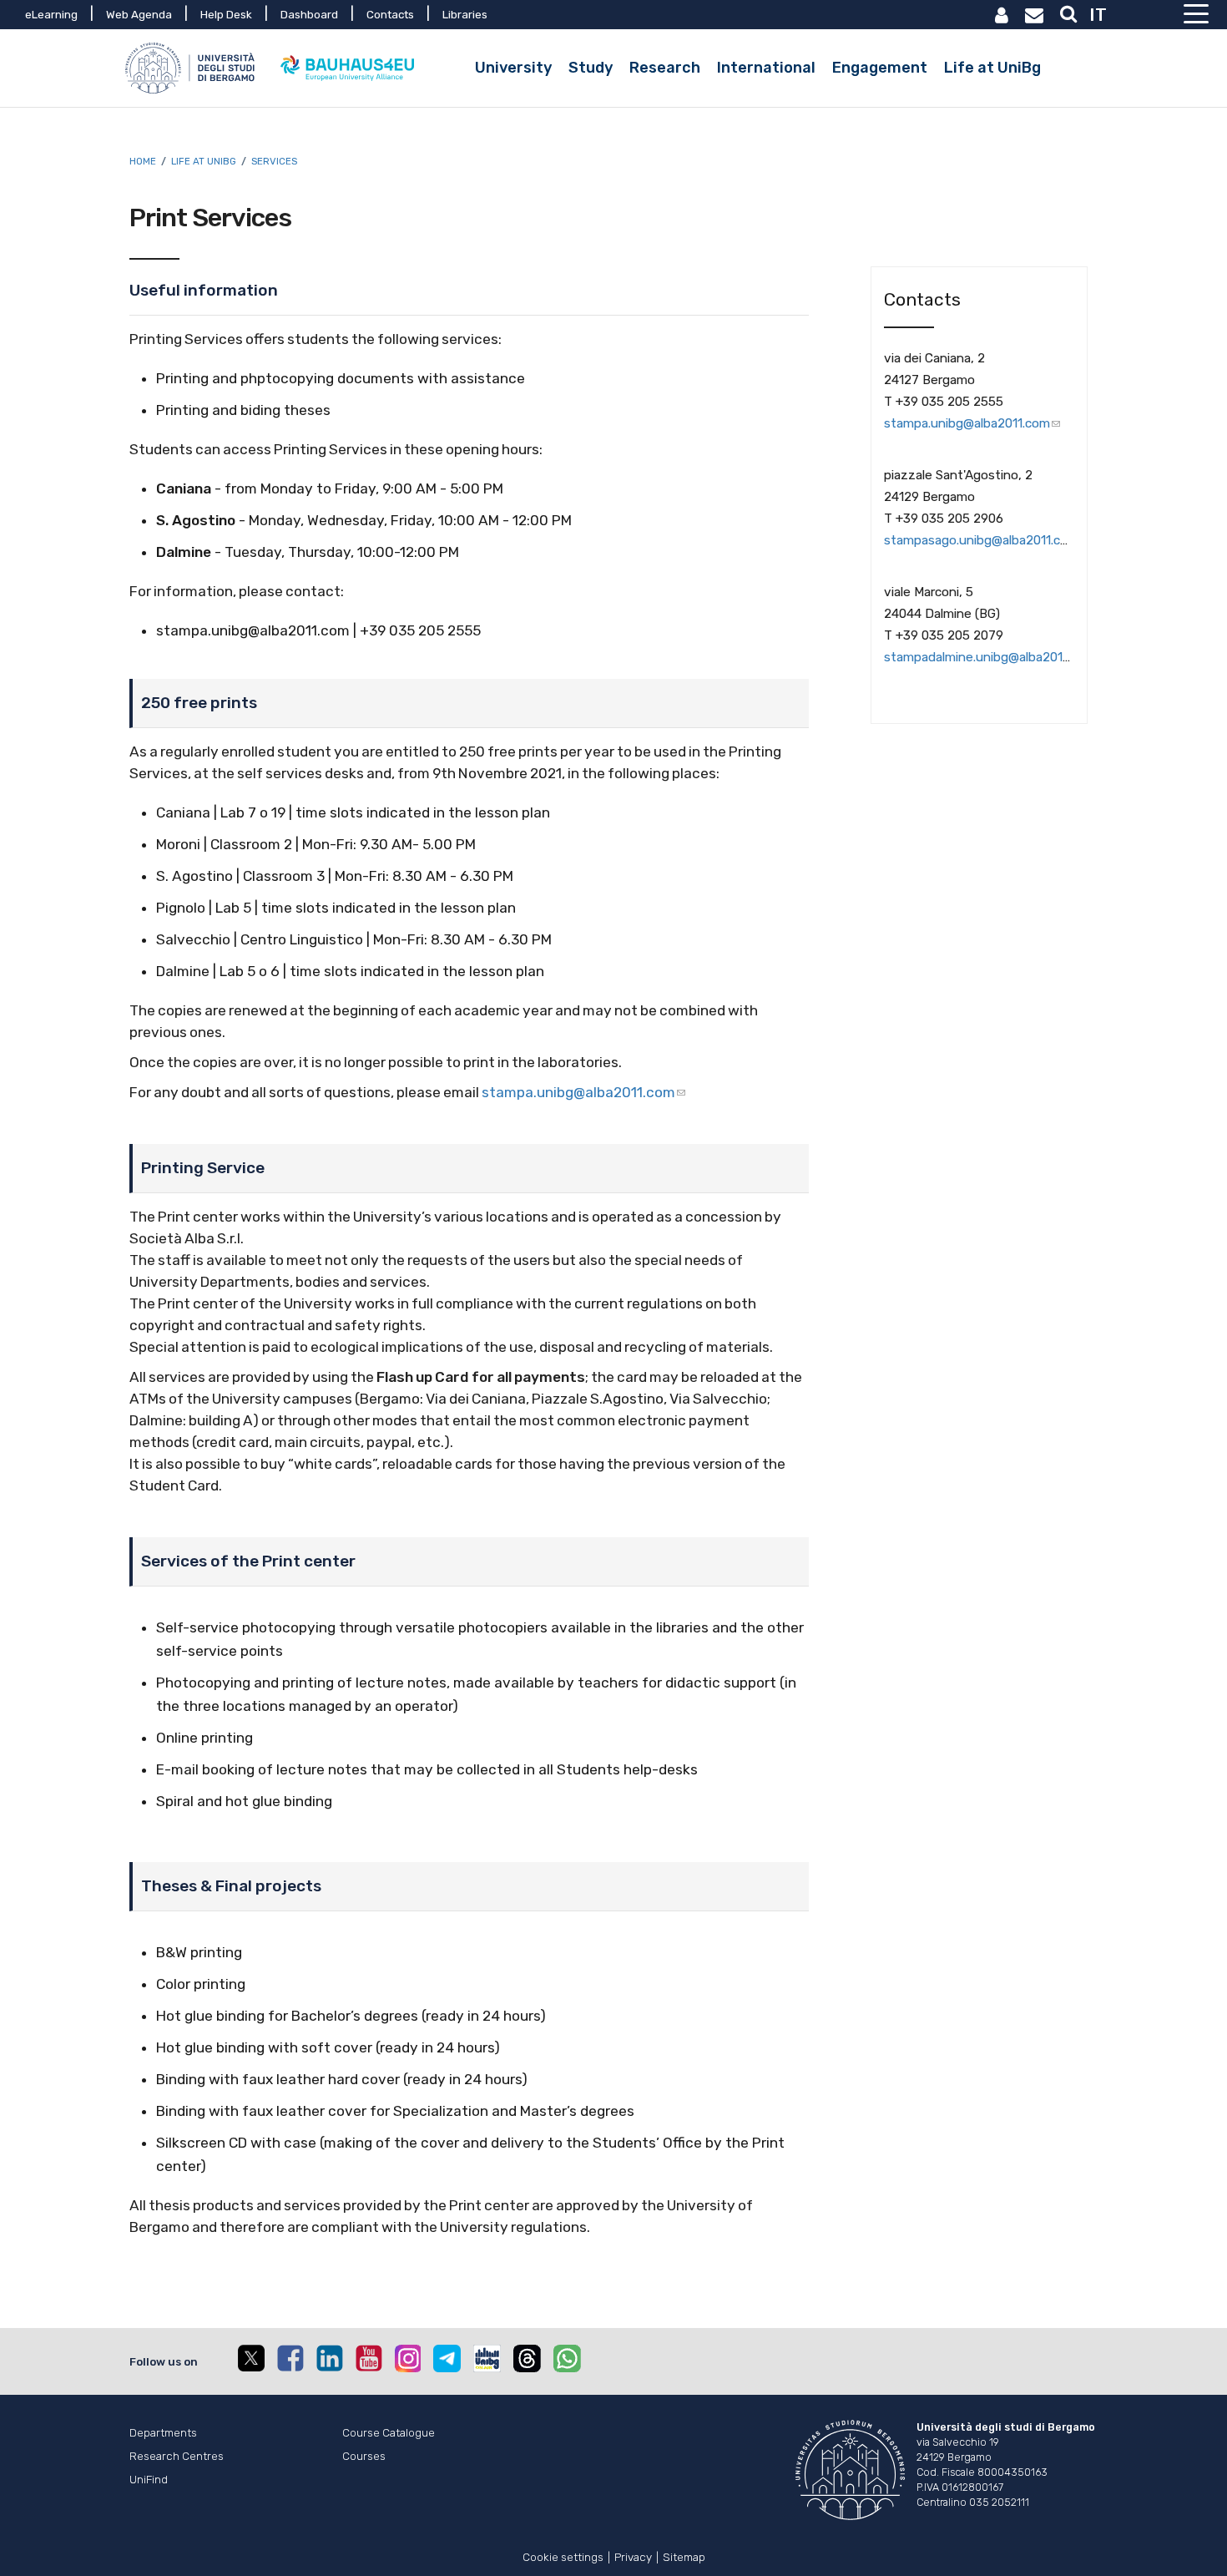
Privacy (633, 2556)
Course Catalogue (389, 2432)
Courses (364, 2456)
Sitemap (684, 2556)
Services (274, 161)
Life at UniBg (204, 161)
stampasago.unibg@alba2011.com (981, 540)
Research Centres (177, 2456)
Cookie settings (563, 2556)
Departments (163, 2432)
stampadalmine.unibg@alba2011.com (990, 657)
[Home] (192, 68)
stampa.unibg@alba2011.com (578, 1092)
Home (143, 161)
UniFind (149, 2479)
